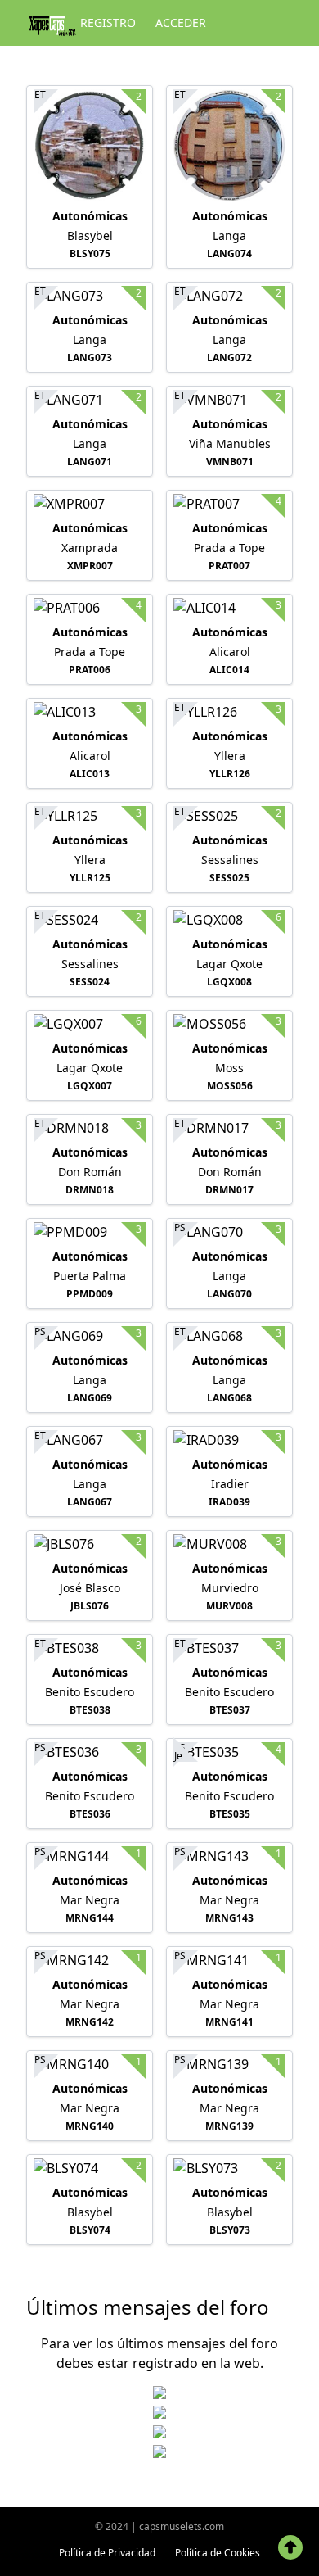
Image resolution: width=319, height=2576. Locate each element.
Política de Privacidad (107, 2553)
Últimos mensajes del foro (148, 2307)
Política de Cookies (218, 2553)
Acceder (181, 23)
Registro (108, 23)
